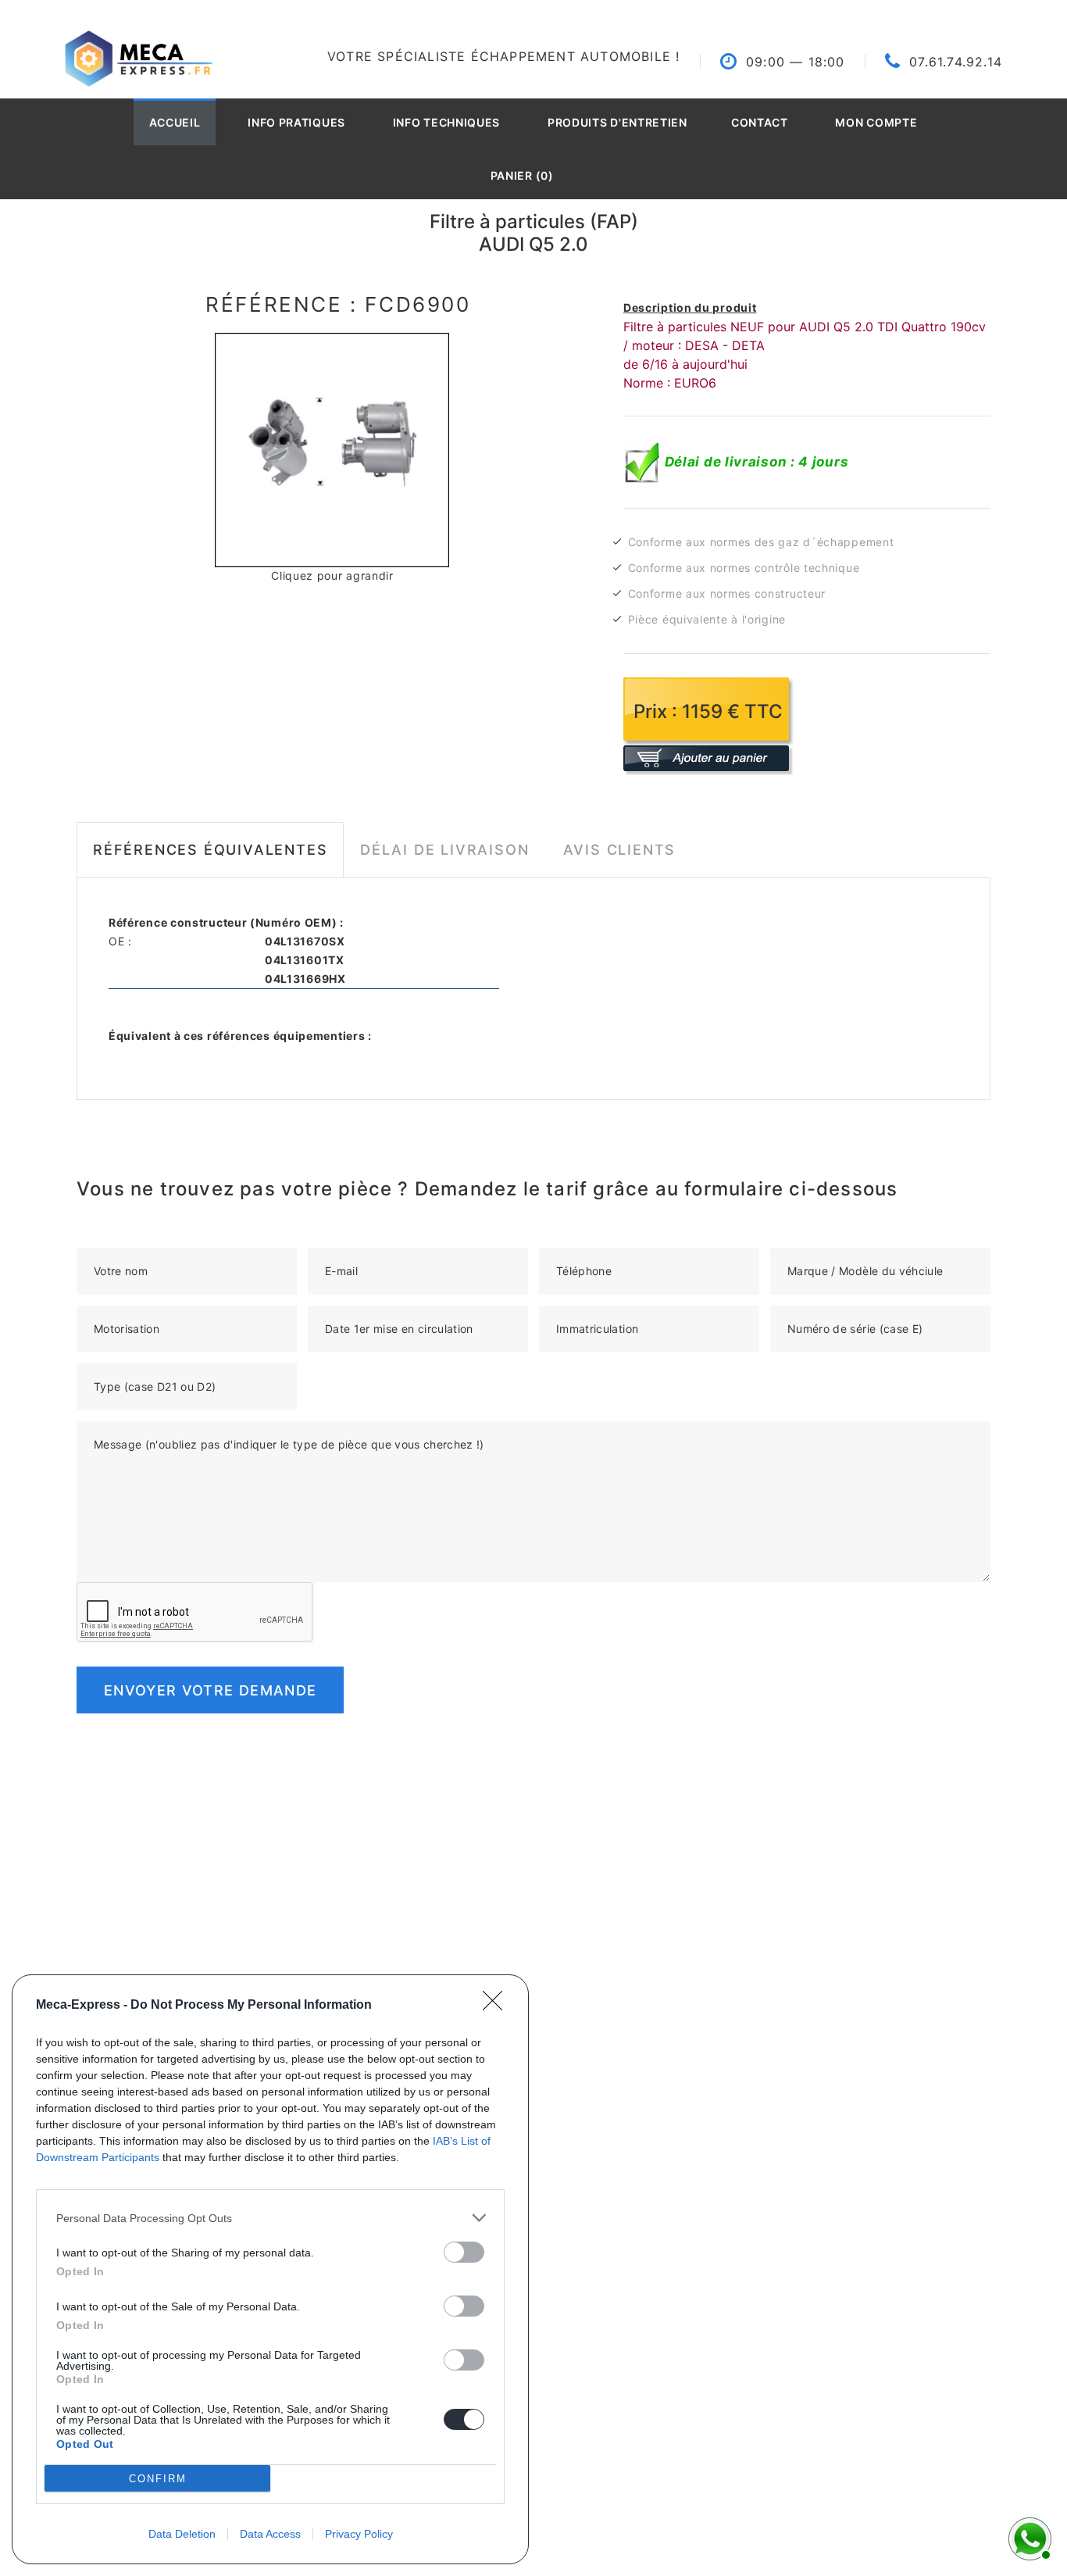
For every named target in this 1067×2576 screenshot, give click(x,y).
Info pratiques (296, 122)
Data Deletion (182, 2534)
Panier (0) (522, 175)
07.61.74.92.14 (956, 62)
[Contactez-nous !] (1028, 2537)
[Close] (498, 2006)
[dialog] (270, 2269)
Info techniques (447, 122)
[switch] (464, 2252)
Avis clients (620, 850)
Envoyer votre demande (210, 1690)
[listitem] (270, 2218)
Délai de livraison (444, 850)
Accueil (175, 122)
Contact (760, 122)
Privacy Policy (359, 2534)
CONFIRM (158, 2479)
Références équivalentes (210, 850)
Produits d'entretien (617, 122)
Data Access (270, 2534)
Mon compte (876, 122)
